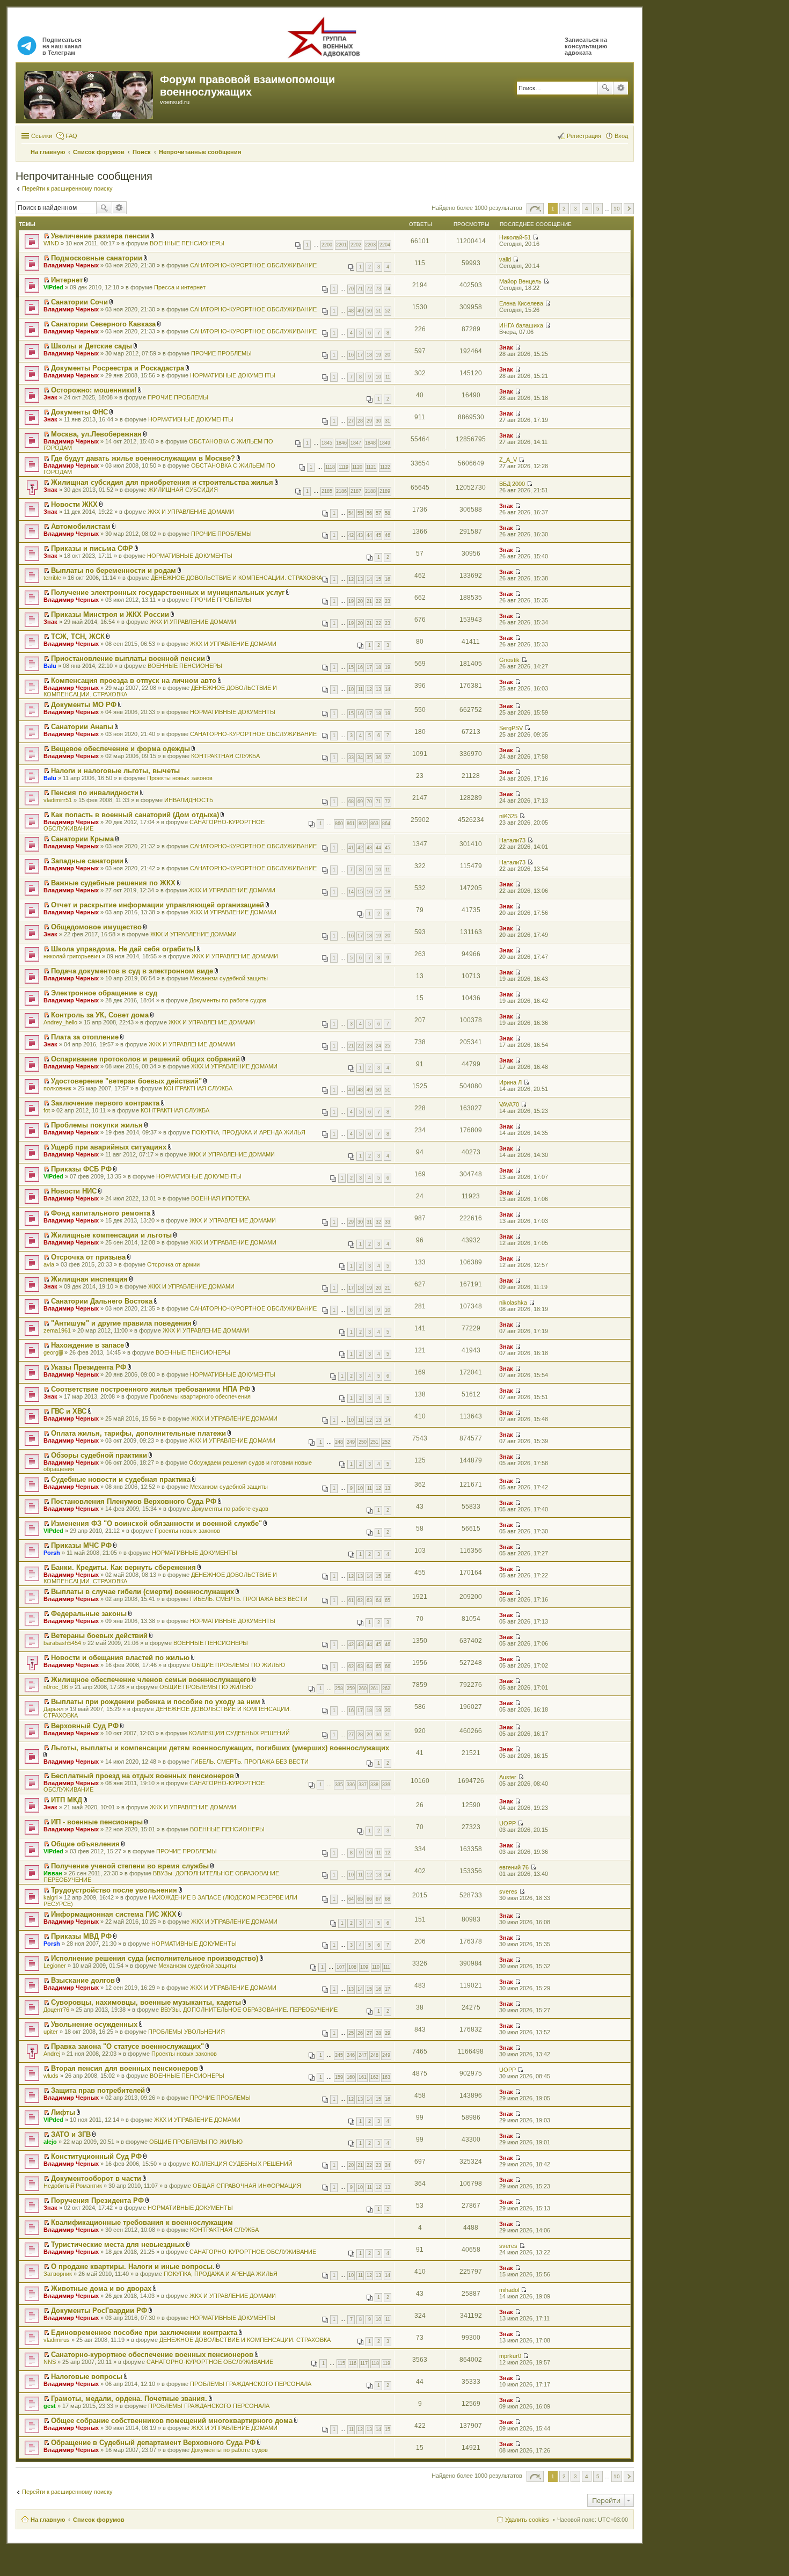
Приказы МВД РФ (81, 1936)
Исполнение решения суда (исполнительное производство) (155, 1958)
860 (339, 824)
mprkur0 (510, 2356)
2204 (385, 245)
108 (352, 1967)
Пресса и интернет (180, 287)
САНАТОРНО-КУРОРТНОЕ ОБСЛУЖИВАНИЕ (253, 265)
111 (387, 1967)
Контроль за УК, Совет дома (100, 1015)
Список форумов (99, 2520)
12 (351, 579)
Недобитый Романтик (73, 2186)
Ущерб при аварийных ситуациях (109, 1147)
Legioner (55, 1966)
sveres (508, 1891)
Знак (506, 347)
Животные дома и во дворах (101, 2288)
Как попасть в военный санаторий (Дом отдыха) (135, 815)
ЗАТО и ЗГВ (71, 2134)
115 (341, 2363)
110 (376, 1967)
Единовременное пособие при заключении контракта (144, 2333)
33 (351, 758)
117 (364, 2363)
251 (374, 1442)
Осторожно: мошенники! (94, 390)
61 (351, 1600)
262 (386, 1689)
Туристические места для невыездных (118, 2244)
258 (339, 1689)
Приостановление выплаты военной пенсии (128, 658)
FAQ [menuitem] (71, 136)
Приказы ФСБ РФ (81, 1169)
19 (378, 355)
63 (369, 1600)
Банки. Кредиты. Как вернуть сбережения (123, 1567)
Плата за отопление (85, 1037)
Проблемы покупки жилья (97, 1125)
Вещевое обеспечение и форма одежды (120, 749)
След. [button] (629, 209)
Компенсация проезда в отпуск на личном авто (134, 681)
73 (378, 289)
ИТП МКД (67, 1800)
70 (351, 289)
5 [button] (598, 209)
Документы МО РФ (84, 705)
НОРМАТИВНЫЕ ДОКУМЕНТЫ (233, 375)
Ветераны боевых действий (99, 1636)
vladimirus (57, 2340)
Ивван (53, 1873)
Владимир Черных (71, 265)
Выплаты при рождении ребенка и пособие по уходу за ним (156, 1702)
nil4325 (508, 816)
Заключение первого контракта (105, 1103)
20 (388, 355)
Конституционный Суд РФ (96, 2156)
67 (378, 1899)
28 (360, 421)
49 (360, 311)
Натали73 (512, 840)
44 (369, 535)
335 (339, 1785)
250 (363, 1442)
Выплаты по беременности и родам (114, 570)
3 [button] (575, 209)
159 (339, 2077)
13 (360, 579)
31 (388, 421)
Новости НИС (74, 1191)
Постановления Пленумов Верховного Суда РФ (134, 1501)
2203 (370, 245)
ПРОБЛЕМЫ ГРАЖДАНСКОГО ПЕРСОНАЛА (251, 2384)
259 (351, 1689)
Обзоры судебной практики (99, 1455)
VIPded (53, 287)
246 (351, 2055)
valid (505, 259)
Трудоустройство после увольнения (114, 1890)
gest (50, 2406)
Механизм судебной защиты (229, 978)
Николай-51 (515, 237)
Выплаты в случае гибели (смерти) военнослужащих (143, 1592)
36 (378, 758)
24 (378, 1046)
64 (378, 1600)
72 (369, 289)
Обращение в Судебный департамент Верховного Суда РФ (153, 2443)
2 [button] (564, 209)
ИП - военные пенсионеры (97, 1822)
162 (374, 2077)
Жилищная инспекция (89, 1279)
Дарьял (53, 1709)
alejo (50, 2142)
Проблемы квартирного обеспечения (200, 1396)
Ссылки (42, 136)
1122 (385, 467)
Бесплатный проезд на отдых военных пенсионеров (143, 1776)
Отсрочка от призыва (88, 1257)
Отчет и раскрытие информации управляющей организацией (158, 905)
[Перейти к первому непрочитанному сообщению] (46, 236)
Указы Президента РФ (89, 1367)
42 (351, 535)
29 (369, 421)
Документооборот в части (96, 2178)
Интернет (67, 280)
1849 (385, 443)
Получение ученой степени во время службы (130, 1866)
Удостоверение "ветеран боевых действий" (126, 1081)
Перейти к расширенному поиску (67, 188)
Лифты (63, 2112)
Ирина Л (510, 1082)
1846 (341, 443)
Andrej (52, 2054)
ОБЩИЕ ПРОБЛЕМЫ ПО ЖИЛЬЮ (238, 1665)
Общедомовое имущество (96, 927)
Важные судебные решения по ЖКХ (113, 883)
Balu (50, 666)
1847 (356, 443)
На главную (48, 2520)
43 (360, 535)
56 (369, 513)
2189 (385, 491)
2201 (341, 245)
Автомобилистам (81, 526)
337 (363, 1785)
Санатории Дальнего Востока (102, 1301)
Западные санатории (87, 861)
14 (369, 579)
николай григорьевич (72, 956)
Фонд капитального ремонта (101, 1213)
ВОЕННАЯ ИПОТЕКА (220, 1198)
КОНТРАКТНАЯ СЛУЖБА (225, 756)
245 (339, 2055)
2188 (370, 491)
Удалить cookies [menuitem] (527, 2520)
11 (388, 377)
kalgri (50, 1897)
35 (369, 758)
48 (351, 311)
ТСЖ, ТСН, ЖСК (78, 636)
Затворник (58, 2274)
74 (388, 289)
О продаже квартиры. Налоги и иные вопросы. (133, 2266)
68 (351, 802)
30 (378, 421)
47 (351, 1090)
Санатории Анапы (82, 727)
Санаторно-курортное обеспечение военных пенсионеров (152, 2355)
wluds (51, 2076)
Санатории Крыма (82, 839)
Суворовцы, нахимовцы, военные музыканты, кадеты (146, 2002)
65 (388, 1600)
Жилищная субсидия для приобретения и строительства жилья (162, 482)
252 (386, 1442)
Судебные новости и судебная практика (121, 1479)
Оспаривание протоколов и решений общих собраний (145, 1059)
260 (363, 1689)
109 (364, 1967)
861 (351, 824)
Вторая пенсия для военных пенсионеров (125, 2068)
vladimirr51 (58, 800)
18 (369, 355)
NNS (50, 2362)
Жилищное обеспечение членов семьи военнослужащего (151, 1680)
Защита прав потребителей (98, 2090)
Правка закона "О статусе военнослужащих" (127, 2046)
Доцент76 (56, 2010)
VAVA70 (509, 1104)
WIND (51, 243)
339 (386, 1785)
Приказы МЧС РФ (81, 1545)
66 (388, 1667)
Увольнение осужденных (94, 2024)
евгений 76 (514, 1867)
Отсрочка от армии (173, 1264)
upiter (51, 2032)
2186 (341, 491)
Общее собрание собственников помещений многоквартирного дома (172, 2421)
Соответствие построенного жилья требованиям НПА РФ (151, 1389)
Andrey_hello (60, 1022)
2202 (356, 245)
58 (388, 513)
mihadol (509, 2290)
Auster (508, 1777)
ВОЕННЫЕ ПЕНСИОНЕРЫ (187, 243)
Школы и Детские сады (92, 346)
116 (353, 2363)
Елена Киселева (521, 303)
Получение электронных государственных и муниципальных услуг (168, 592)
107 (341, 1967)
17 (360, 355)
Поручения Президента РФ (97, 2200)
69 (360, 802)
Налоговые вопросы (87, 2377)
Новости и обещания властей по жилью (120, 1658)
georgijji (53, 1352)
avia (49, 1264)
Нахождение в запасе (87, 1345)
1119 (344, 467)
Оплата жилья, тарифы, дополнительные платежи (138, 1433)
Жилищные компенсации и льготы (111, 1235)
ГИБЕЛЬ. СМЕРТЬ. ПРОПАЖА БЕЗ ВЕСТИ (249, 1599)
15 (378, 579)
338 (374, 1785)
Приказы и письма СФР (92, 548)
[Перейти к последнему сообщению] (535, 237)
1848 (370, 443)
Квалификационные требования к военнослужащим (142, 2222)
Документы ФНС (79, 412)
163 (386, 2077)
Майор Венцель (520, 281)
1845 (327, 443)
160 (351, 2077)
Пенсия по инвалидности (95, 793)
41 (351, 848)
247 (363, 2055)
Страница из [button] (535, 209)
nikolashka (513, 1302)
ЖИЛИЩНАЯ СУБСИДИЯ (183, 490)
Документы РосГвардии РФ (99, 2311)
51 (378, 311)
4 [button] (587, 209)
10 (378, 377)
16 (351, 355)
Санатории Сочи (79, 302)
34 (360, 758)
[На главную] (89, 93)
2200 (327, 245)
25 (388, 1046)
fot (47, 1110)
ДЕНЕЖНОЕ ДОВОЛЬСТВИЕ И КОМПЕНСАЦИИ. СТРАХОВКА (236, 578)
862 (363, 824)
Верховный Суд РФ (85, 1726)
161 (363, 2077)
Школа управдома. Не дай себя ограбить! (123, 949)
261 (374, 1689)
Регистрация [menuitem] (584, 136)
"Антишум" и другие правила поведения (121, 1323)
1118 (330, 467)
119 (386, 2363)
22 (378, 601)
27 (351, 421)
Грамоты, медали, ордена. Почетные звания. (129, 2399)
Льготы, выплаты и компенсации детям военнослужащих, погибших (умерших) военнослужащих (220, 1748)
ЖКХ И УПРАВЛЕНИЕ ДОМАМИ (191, 512)
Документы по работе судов (228, 1000)
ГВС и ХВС (69, 1411)
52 (388, 311)
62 (360, 1600)
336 (351, 1785)
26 (360, 2033)
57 (378, 513)
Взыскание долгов (83, 1980)
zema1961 (57, 1330)
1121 (371, 467)
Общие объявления (85, 1844)
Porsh (52, 1553)
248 (339, 1442)
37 (388, 758)
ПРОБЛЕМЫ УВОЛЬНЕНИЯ (187, 2032)
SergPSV (511, 728)
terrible (52, 578)
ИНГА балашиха (521, 325)
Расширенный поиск (621, 88)
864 (386, 824)
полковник (57, 1088)
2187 (356, 491)
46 (388, 535)
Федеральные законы (89, 1614)
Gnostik (509, 660)
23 (388, 601)
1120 (357, 467)
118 (375, 2363)
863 (374, 824)
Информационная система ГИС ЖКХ (114, 1914)
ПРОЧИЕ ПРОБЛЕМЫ (221, 353)
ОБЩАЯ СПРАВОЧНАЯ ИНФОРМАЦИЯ (247, 2186)
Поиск (605, 88)
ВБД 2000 (512, 484)
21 (369, 601)
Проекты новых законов (180, 778)
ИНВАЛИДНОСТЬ (189, 800)
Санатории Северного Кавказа (103, 324)
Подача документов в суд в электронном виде (132, 971)
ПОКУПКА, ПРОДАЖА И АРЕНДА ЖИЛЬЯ (249, 1132)
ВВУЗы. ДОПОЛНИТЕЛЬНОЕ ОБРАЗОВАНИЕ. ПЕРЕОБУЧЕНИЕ (249, 2010)
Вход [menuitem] (621, 136)
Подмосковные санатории (97, 258)
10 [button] (617, 209)
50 (369, 311)
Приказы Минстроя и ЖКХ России (110, 614)
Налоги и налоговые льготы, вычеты (115, 771)
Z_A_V (508, 460)
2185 (327, 491)
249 (351, 1442)
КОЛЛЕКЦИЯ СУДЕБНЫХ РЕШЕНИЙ (239, 1733)
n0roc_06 (56, 1687)
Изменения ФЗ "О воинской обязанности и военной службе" (156, 1523)
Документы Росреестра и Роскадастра (118, 368)
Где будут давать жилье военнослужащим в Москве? (143, 458)
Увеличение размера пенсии (100, 236)
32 (378, 1222)
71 (360, 289)
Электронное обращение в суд (104, 993)
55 (360, 513)
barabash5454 (62, 1643)
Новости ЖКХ (74, 504)
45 (378, 535)
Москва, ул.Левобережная (96, 434)
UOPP (507, 1823)
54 (351, 513)
